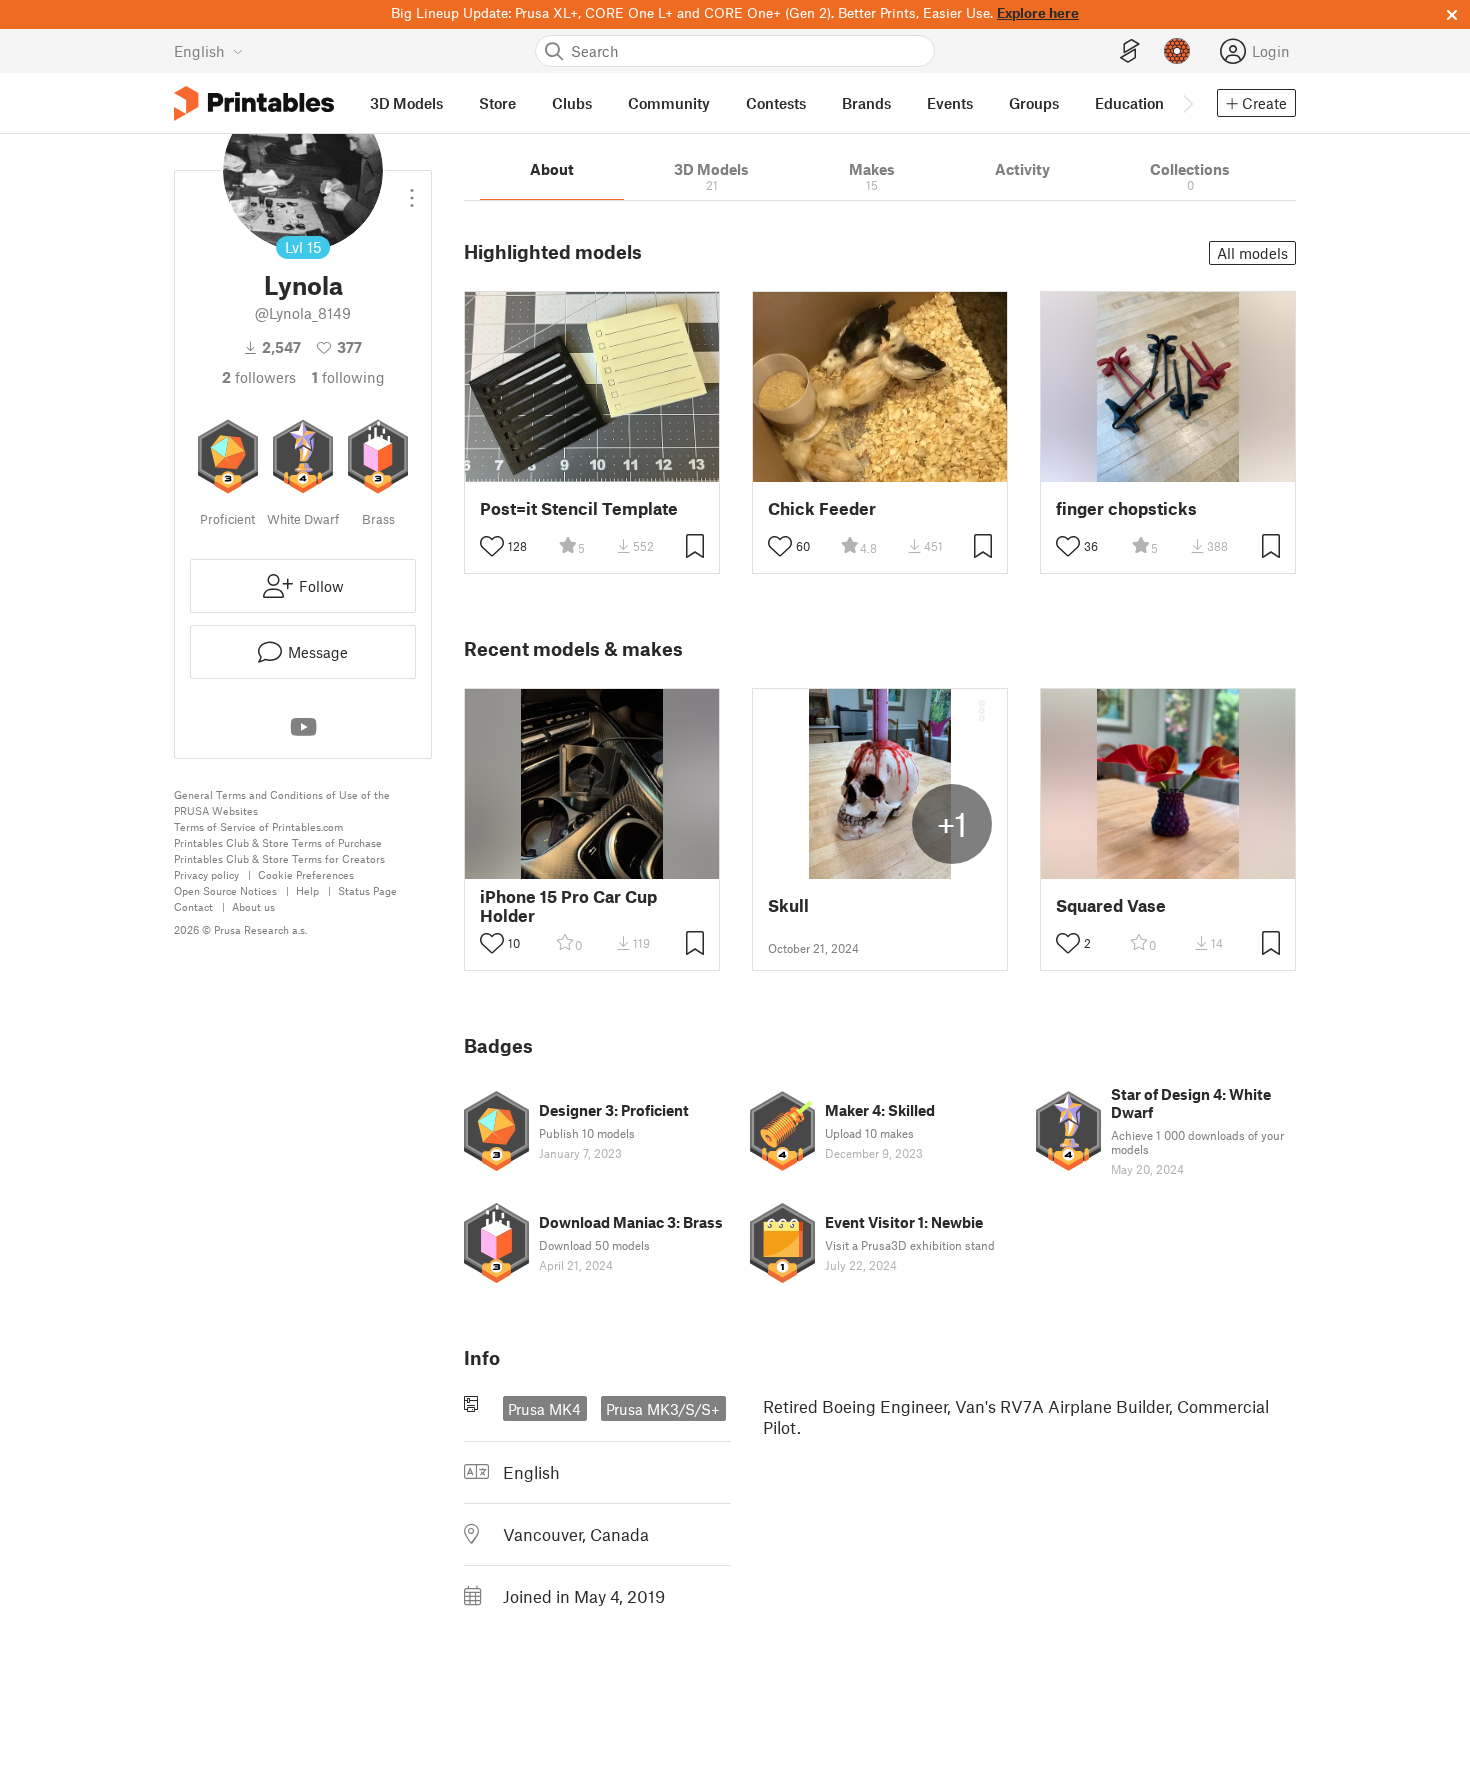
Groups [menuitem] (1034, 103)
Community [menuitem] (669, 103)
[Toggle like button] (492, 546)
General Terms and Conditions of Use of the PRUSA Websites (282, 802)
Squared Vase (1111, 905)
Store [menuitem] (497, 103)
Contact (193, 906)
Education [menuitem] (1129, 103)
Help (307, 890)
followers (259, 377)
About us (253, 906)
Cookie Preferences (306, 874)
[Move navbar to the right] (1187, 103)
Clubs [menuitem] (572, 103)
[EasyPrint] (1130, 51)
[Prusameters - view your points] (1177, 51)
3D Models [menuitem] (406, 103)
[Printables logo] (254, 103)
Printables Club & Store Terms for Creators (279, 858)
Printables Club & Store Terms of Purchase (278, 842)
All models (1252, 253)
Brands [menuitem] (866, 103)
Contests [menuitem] (776, 103)
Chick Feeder (822, 508)
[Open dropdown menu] (412, 190)
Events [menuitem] (950, 103)
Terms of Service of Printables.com (258, 826)
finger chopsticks (1126, 508)
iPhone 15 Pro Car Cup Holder (568, 906)
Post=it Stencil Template (579, 508)
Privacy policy (206, 874)
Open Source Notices (225, 890)
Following (348, 377)
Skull (788, 905)
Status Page (367, 890)
